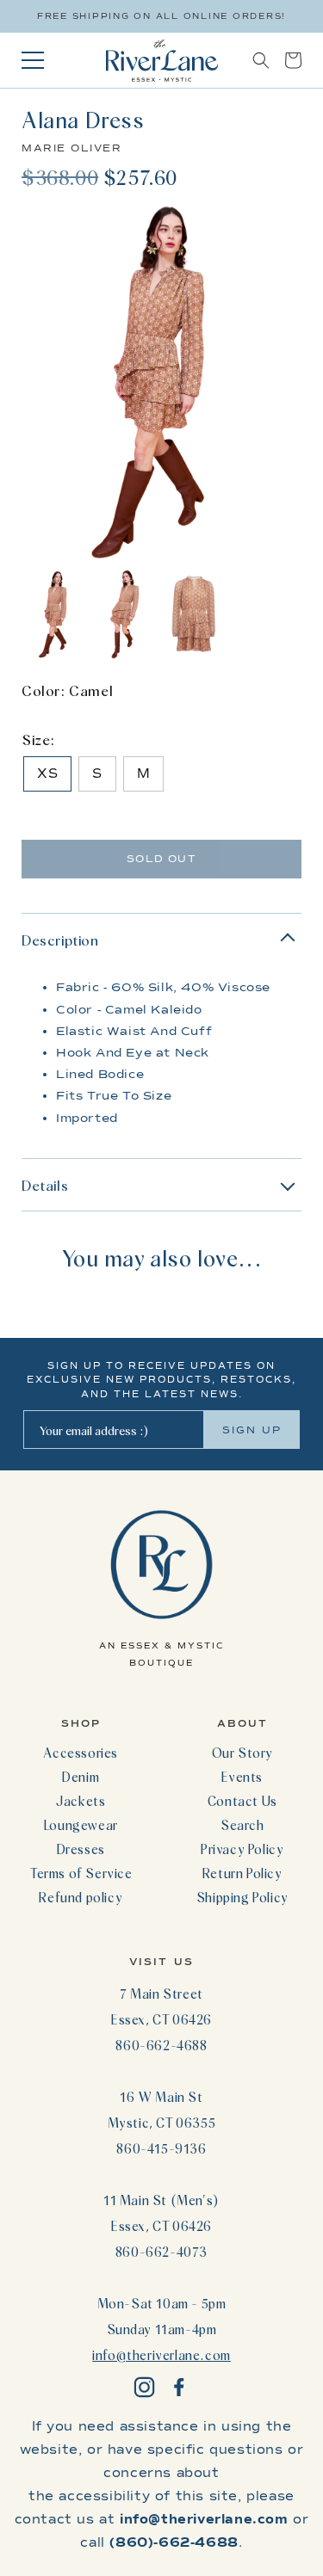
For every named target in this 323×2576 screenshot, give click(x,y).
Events (242, 1777)
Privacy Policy (242, 1849)
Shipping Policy (242, 1897)
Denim (81, 1777)
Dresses (81, 1849)
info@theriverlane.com (161, 2355)
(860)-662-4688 (174, 2542)
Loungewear (81, 1825)
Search (242, 1825)
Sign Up (252, 1430)
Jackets (81, 1801)
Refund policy (81, 1897)
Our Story (242, 1753)
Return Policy (242, 1873)
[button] (261, 60)
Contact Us (242, 1801)
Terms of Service (81, 1873)
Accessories (81, 1753)
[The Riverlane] (162, 60)
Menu (33, 60)
